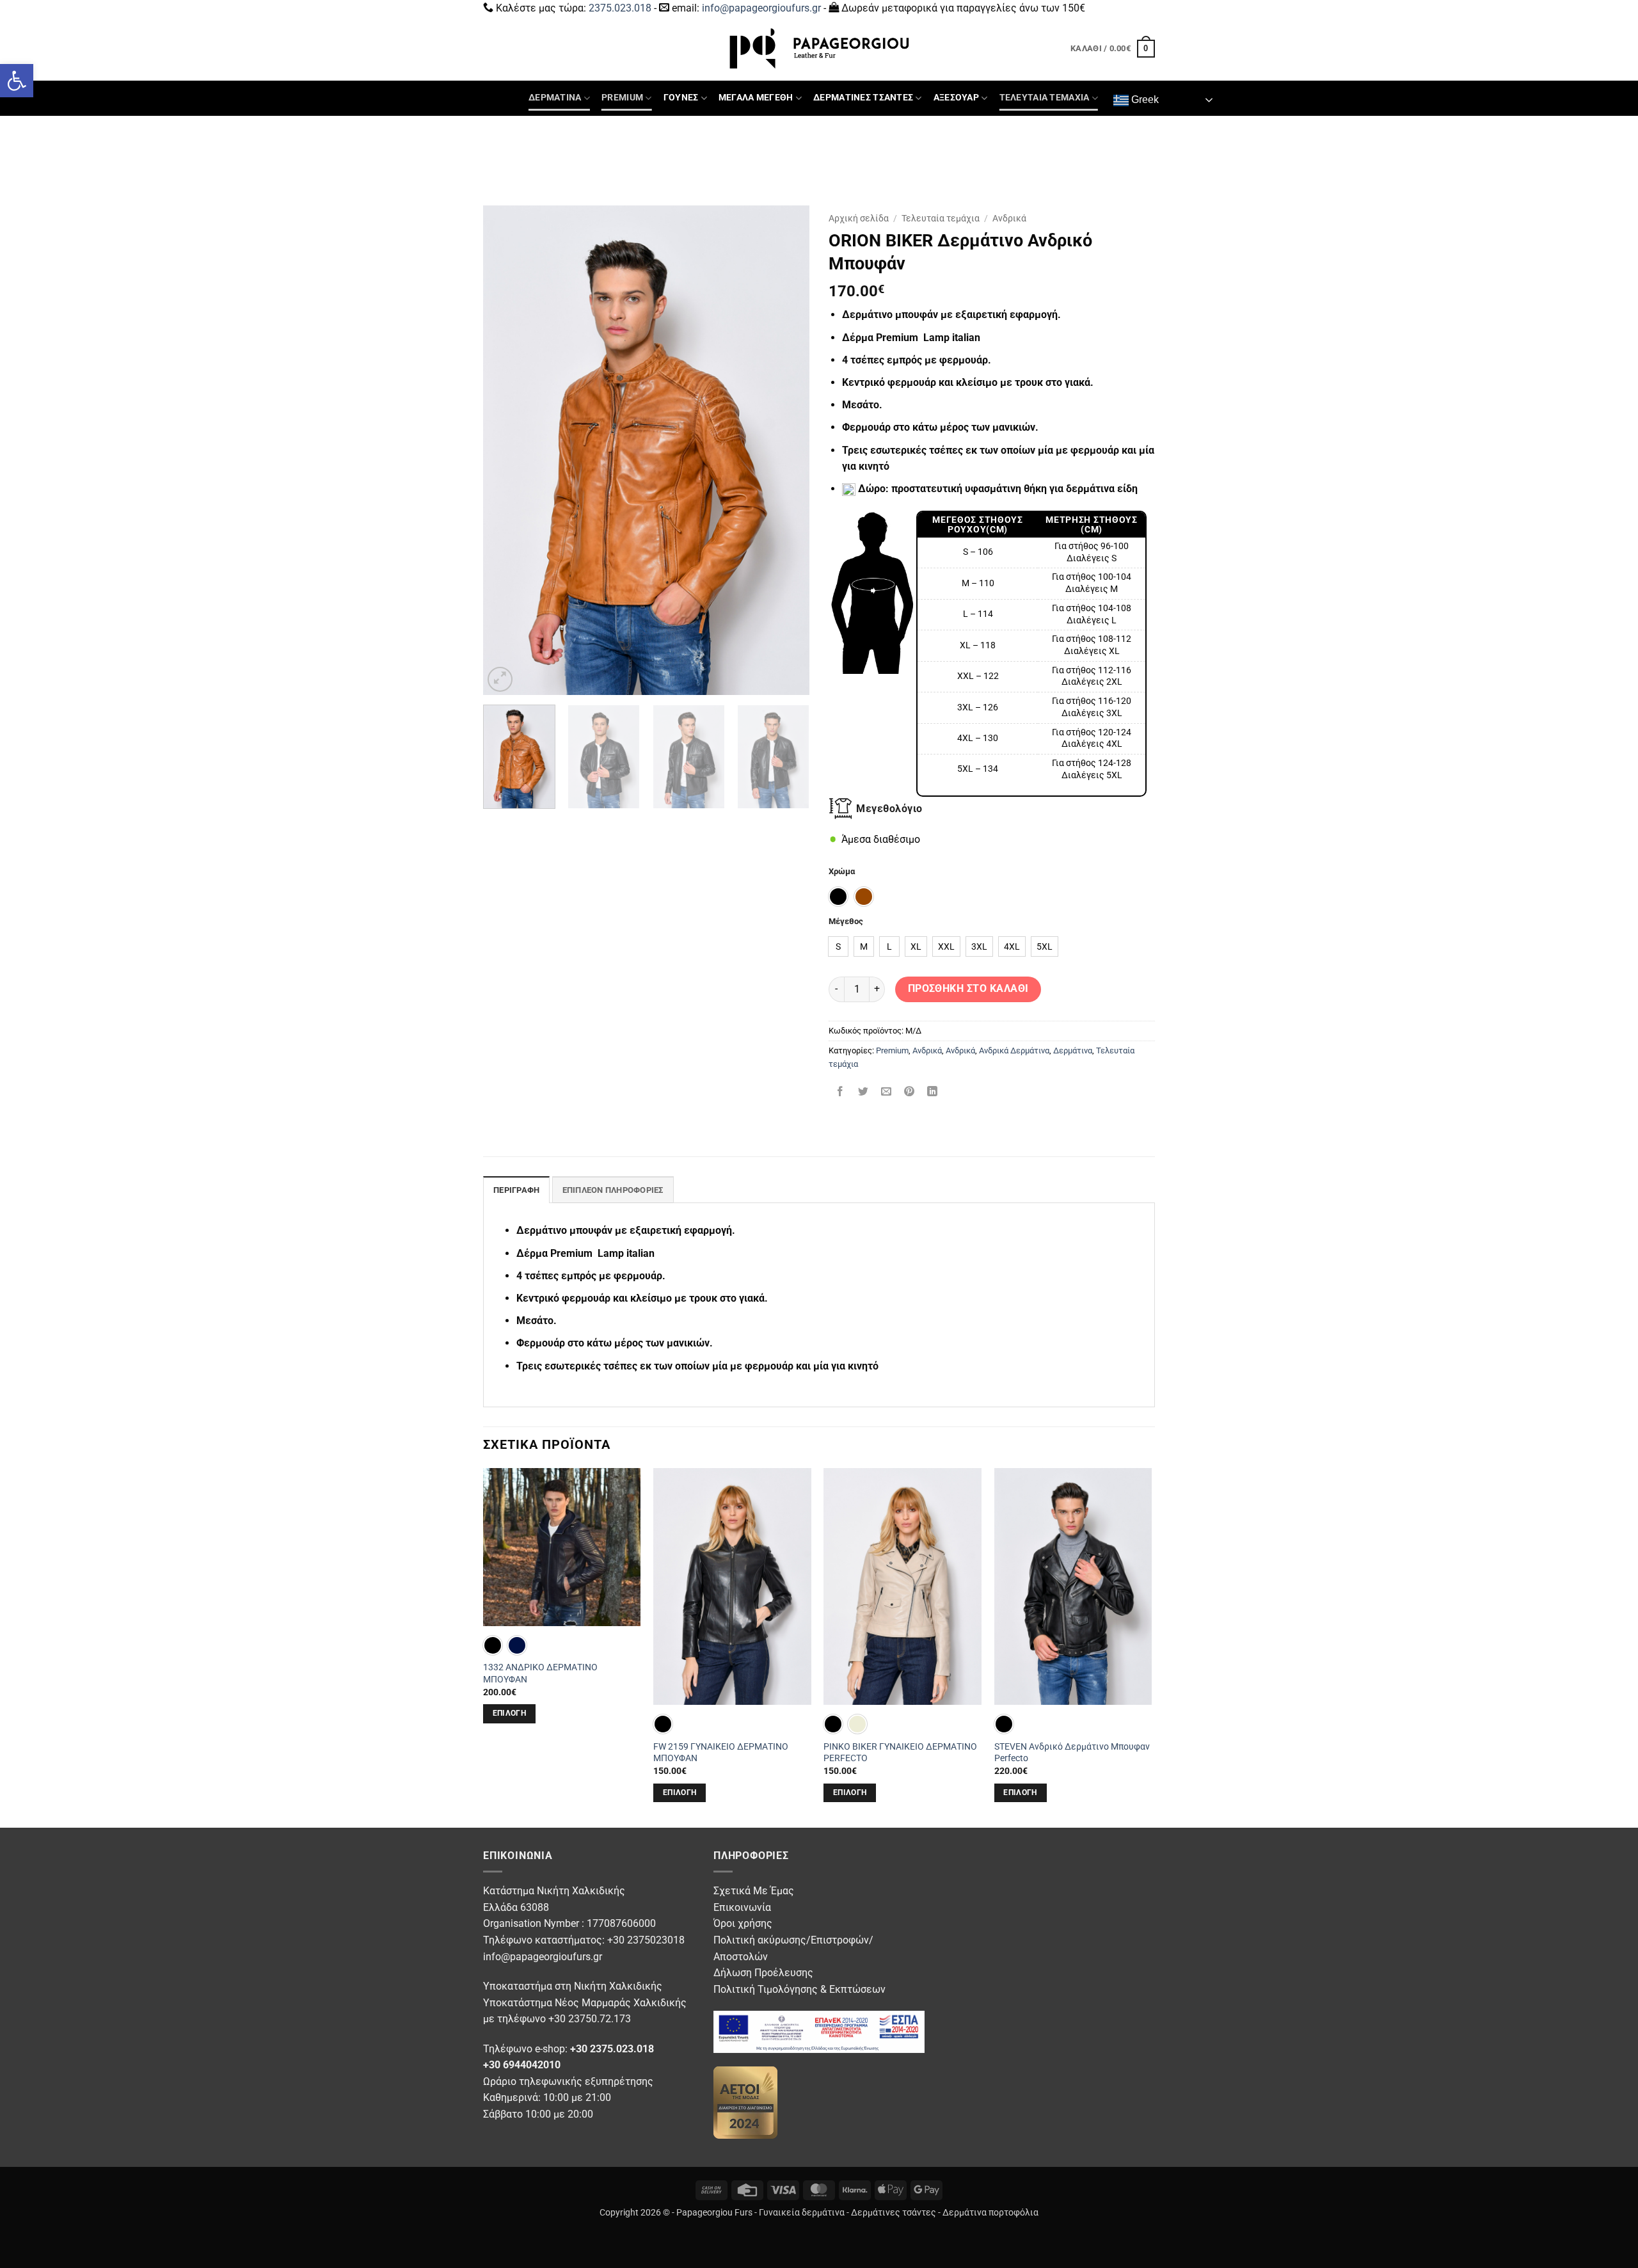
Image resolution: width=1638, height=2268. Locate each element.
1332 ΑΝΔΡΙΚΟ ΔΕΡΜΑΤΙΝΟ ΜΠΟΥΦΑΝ (540, 1673)
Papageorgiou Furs (714, 2213)
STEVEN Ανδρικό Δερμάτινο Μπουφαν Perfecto (1072, 1753)
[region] (1031, 654)
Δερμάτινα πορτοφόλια (990, 2213)
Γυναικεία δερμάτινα (802, 2213)
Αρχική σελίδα (859, 218)
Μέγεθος (846, 922)
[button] (17, 81)
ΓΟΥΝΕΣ (681, 98)
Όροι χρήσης (743, 1923)
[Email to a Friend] (887, 1093)
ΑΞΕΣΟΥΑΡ (956, 98)
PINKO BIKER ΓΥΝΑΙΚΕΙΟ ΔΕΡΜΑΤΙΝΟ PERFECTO (900, 1753)
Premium (892, 1050)
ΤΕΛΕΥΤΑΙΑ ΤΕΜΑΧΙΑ (1045, 98)
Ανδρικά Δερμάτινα (1014, 1050)
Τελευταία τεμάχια (941, 218)
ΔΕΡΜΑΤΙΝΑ (555, 98)
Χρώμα (842, 872)
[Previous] (505, 450)
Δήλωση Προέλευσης (763, 1973)
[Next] (787, 450)
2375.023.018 (620, 8)
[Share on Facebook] (840, 1093)
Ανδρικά (1009, 218)
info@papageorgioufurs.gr (761, 8)
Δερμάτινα (1073, 1050)
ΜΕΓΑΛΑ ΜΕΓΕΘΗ (756, 98)
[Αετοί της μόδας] (745, 2101)
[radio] (838, 897)
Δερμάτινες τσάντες (894, 2213)
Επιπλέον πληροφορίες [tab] (613, 1190)
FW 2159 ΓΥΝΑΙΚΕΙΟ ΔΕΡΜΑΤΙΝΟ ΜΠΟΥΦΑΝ (721, 1753)
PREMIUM (622, 98)
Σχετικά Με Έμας (754, 1891)
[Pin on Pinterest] (910, 1093)
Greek (1144, 100)
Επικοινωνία (742, 1907)
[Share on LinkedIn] (933, 1093)
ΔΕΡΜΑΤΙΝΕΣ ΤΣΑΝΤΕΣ (863, 98)
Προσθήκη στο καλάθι (968, 989)
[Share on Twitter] (863, 1093)
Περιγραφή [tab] (516, 1190)
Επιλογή (509, 1713)
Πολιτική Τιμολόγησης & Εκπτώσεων (799, 1989)
